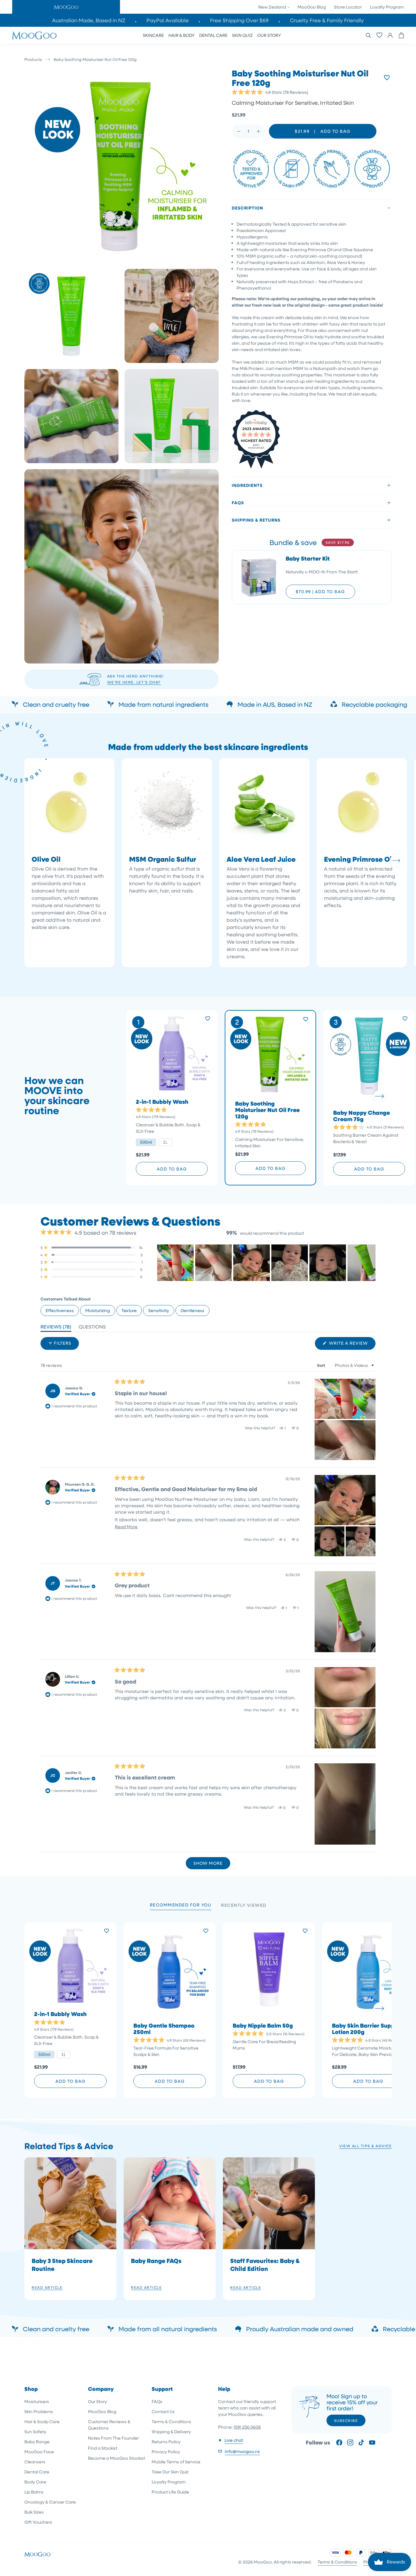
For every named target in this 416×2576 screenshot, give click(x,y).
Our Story (97, 2401)
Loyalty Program (387, 7)
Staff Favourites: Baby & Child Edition (265, 2265)
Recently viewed (244, 1905)
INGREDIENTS (247, 485)
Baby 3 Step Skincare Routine (62, 2265)
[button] (66, 7)
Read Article (47, 2287)
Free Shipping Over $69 (239, 20)
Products (33, 59)
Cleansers (35, 2462)
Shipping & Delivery (171, 2432)
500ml (146, 1142)
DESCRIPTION (247, 208)
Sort (322, 1365)
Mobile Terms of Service (176, 2462)
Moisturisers (37, 2401)
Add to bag (172, 1169)
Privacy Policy (166, 2452)
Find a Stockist (103, 2448)
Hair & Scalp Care (42, 2421)
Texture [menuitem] (129, 1310)
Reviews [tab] (56, 1328)
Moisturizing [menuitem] (98, 1310)
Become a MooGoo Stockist (116, 2458)
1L (165, 1142)
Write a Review (352, 1345)
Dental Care (37, 2472)
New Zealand (273, 7)
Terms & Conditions (171, 2421)
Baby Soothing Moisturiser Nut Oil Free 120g (267, 1110)
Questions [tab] (92, 1328)
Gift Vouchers (38, 2522)
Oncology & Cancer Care (50, 2502)
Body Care (35, 2482)
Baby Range (37, 2442)
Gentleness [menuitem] (192, 1310)
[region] (266, 1263)
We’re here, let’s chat (134, 682)
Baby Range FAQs (156, 2261)
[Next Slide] (371, 1263)
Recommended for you (181, 1905)
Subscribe (346, 2420)
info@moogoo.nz (242, 2451)
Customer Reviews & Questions (109, 2425)
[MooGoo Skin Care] (34, 35)
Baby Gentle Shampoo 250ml (164, 2029)
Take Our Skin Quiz (170, 2472)
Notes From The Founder (113, 2438)
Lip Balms (34, 2492)
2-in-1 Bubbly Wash (162, 1102)
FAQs (238, 503)
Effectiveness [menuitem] (60, 1310)
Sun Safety (35, 2432)
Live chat (234, 2440)
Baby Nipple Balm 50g (263, 2026)
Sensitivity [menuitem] (159, 1310)
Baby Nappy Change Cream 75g (361, 1116)
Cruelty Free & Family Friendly (327, 20)
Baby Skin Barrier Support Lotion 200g (367, 2029)
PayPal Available (168, 20)
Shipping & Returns (256, 520)
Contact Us (163, 2411)
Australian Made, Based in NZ (89, 20)
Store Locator (348, 7)
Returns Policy (166, 2442)
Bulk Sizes (34, 2512)
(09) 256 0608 (247, 2427)
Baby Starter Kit (308, 559)
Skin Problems (39, 2411)
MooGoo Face (39, 2452)
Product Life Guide (170, 2492)
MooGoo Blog (312, 7)
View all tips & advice (365, 2146)
